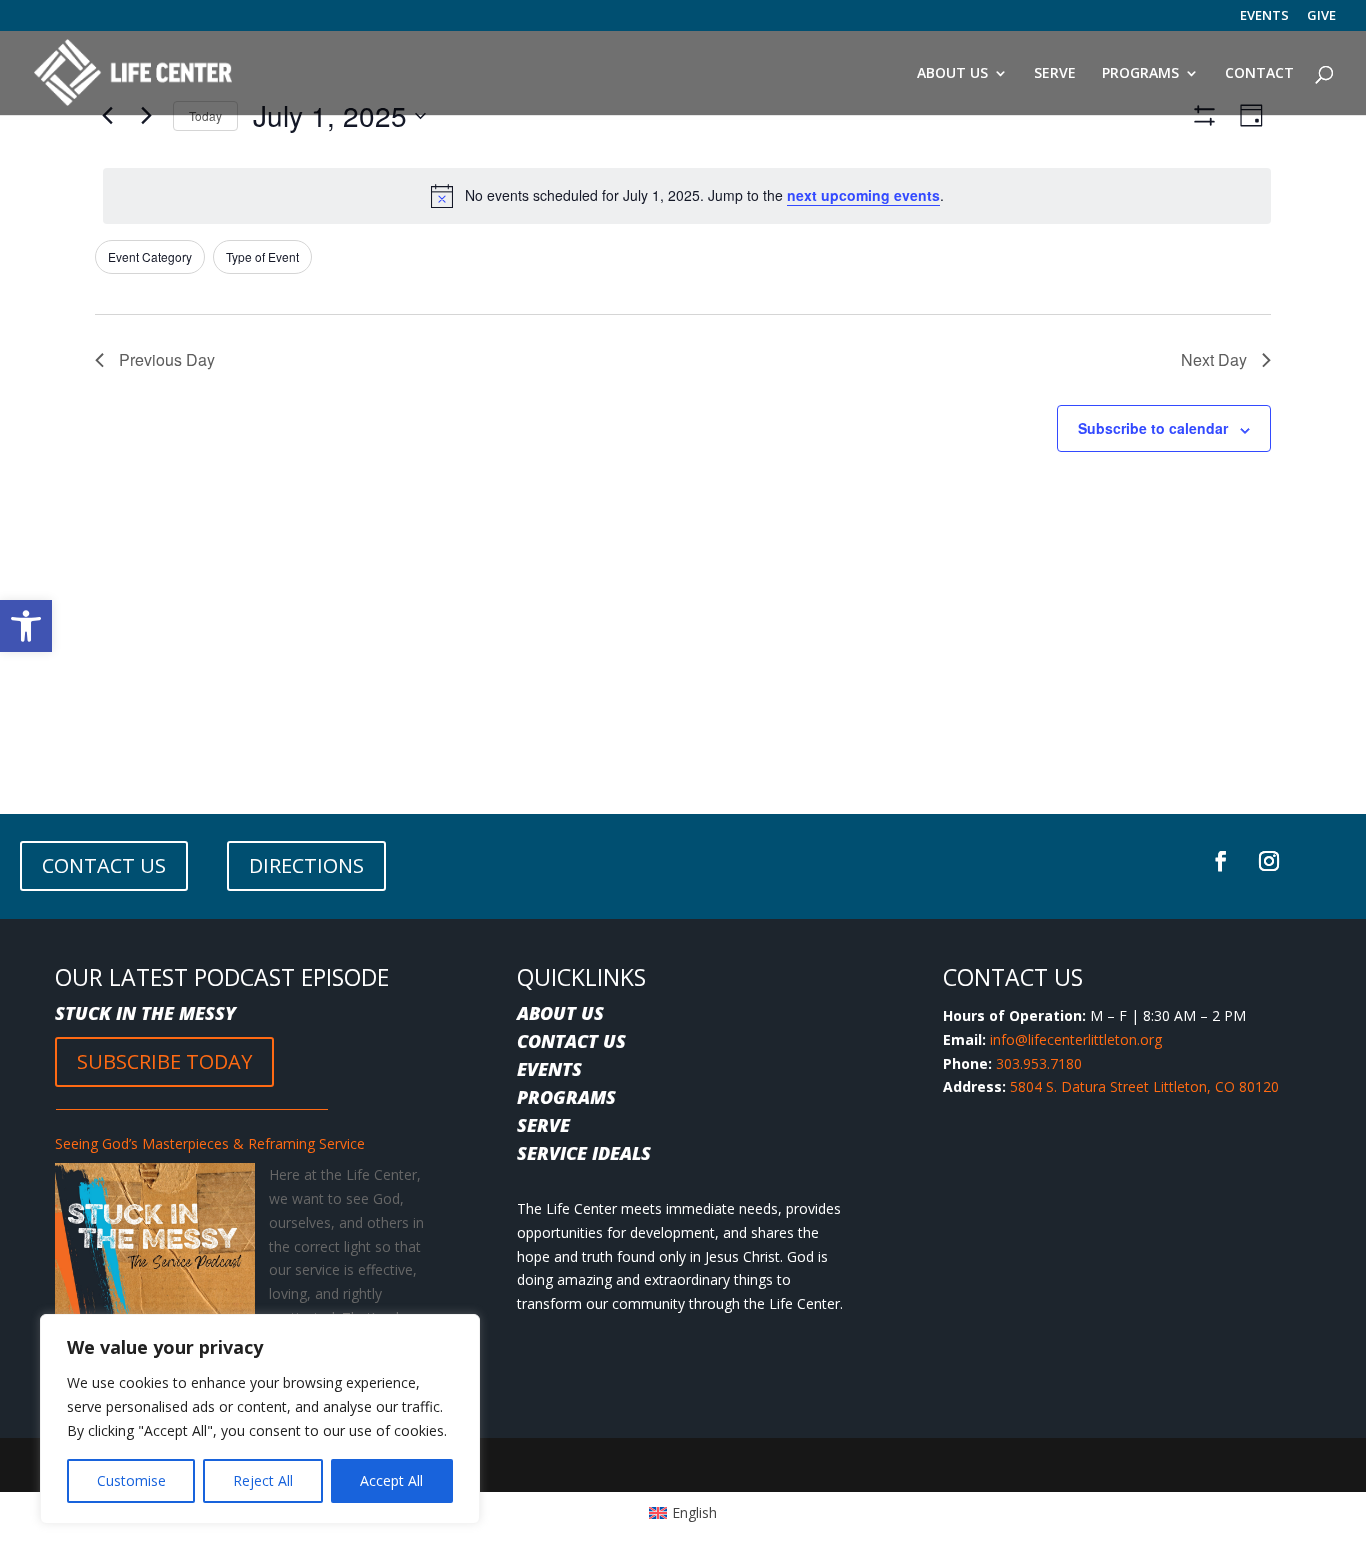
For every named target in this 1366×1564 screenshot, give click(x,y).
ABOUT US (560, 1013)
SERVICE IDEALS (584, 1153)
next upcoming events (863, 195)
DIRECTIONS (306, 865)
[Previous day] (107, 116)
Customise (131, 1480)
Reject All (263, 1480)
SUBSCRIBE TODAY (164, 1061)
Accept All (391, 1480)
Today (205, 115)
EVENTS (1264, 16)
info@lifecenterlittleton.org (1076, 1039)
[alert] (687, 196)
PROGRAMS (566, 1097)
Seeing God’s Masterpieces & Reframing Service (210, 1143)
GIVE (1321, 16)
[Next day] (146, 116)
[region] (260, 1419)
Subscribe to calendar (1153, 428)
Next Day (1214, 359)
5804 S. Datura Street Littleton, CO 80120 (1144, 1086)
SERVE (543, 1125)
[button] (26, 626)
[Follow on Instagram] (1269, 861)
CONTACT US (104, 865)
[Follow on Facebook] (1221, 861)
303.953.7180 (1039, 1063)
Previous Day (167, 359)
